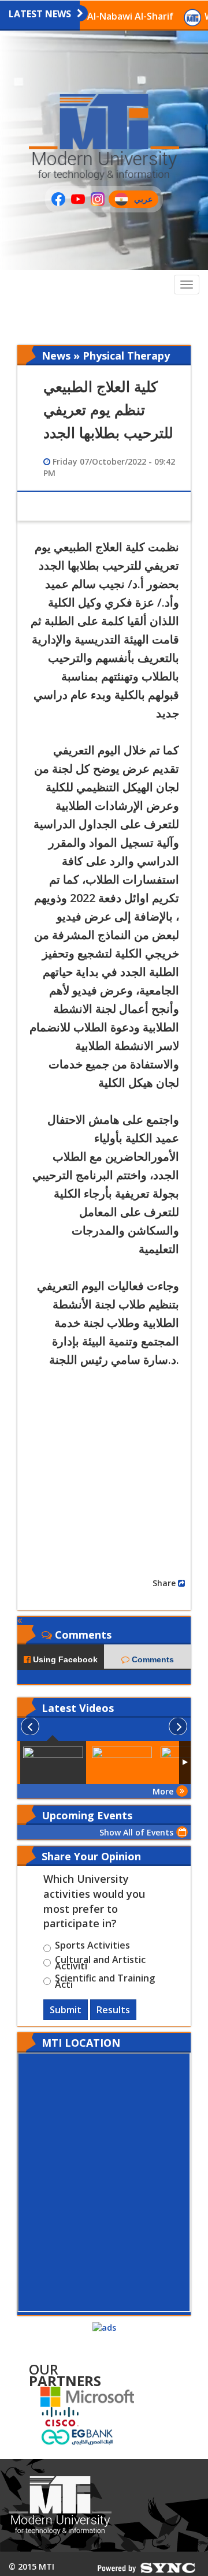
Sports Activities (92, 1947)
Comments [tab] (152, 1659)
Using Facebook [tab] (64, 1659)
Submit (66, 2010)
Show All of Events (136, 1832)
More (163, 1791)
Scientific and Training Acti (105, 1981)
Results (113, 2010)
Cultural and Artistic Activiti (100, 1963)
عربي (146, 201)
